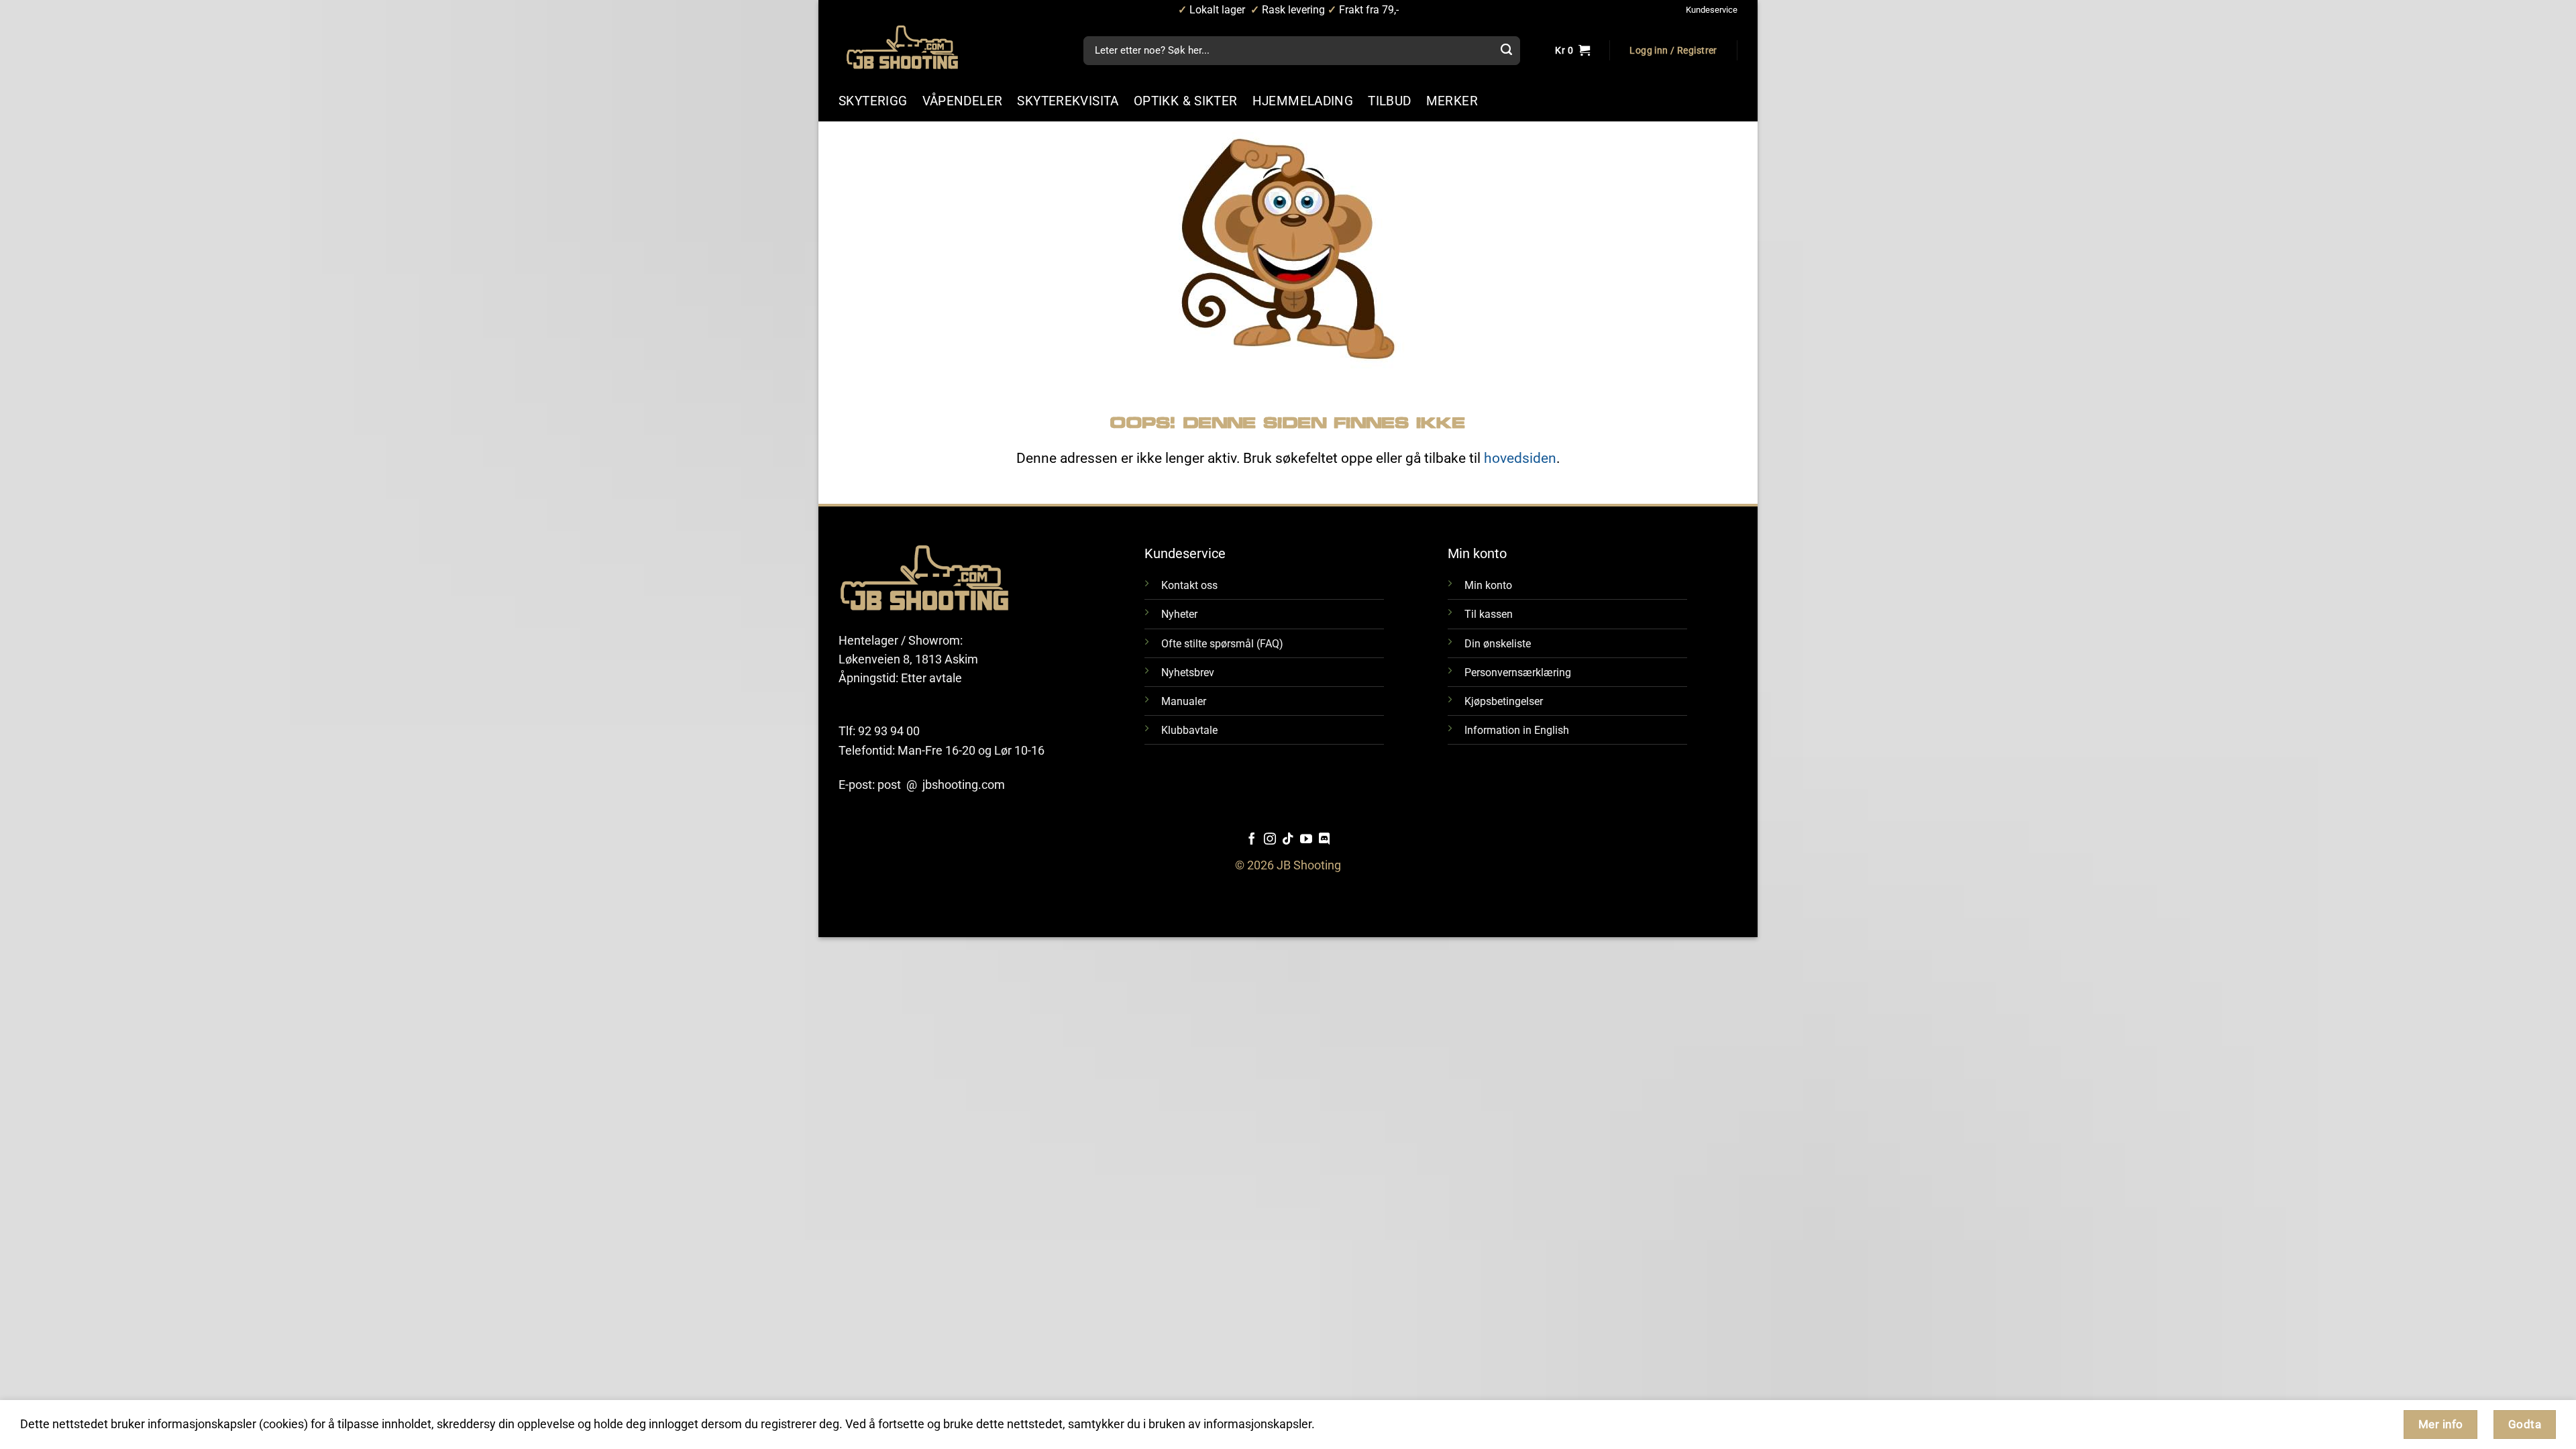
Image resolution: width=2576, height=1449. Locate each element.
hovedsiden (1520, 458)
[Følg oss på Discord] (1324, 840)
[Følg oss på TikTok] (1288, 840)
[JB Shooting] (916, 47)
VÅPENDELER (963, 101)
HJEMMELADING (1303, 101)
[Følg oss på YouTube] (1306, 840)
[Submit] (1506, 51)
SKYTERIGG (873, 101)
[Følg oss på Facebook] (1252, 840)
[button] (1673, 51)
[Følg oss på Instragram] (1270, 840)
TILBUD (1389, 101)
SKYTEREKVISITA (1068, 101)
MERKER (1452, 101)
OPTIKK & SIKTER (1186, 101)
